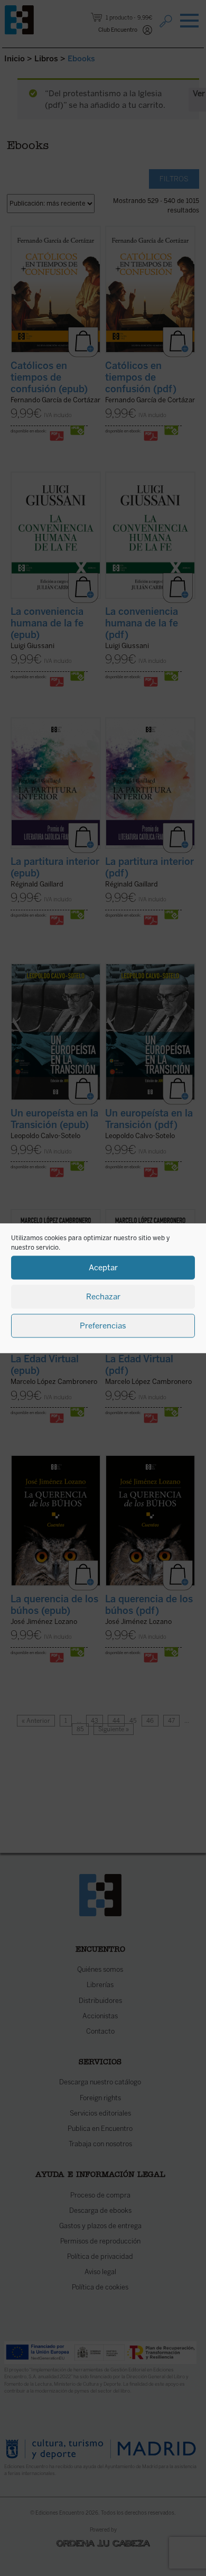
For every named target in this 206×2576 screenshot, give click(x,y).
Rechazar (103, 1297)
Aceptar (103, 1268)
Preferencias (103, 1326)
